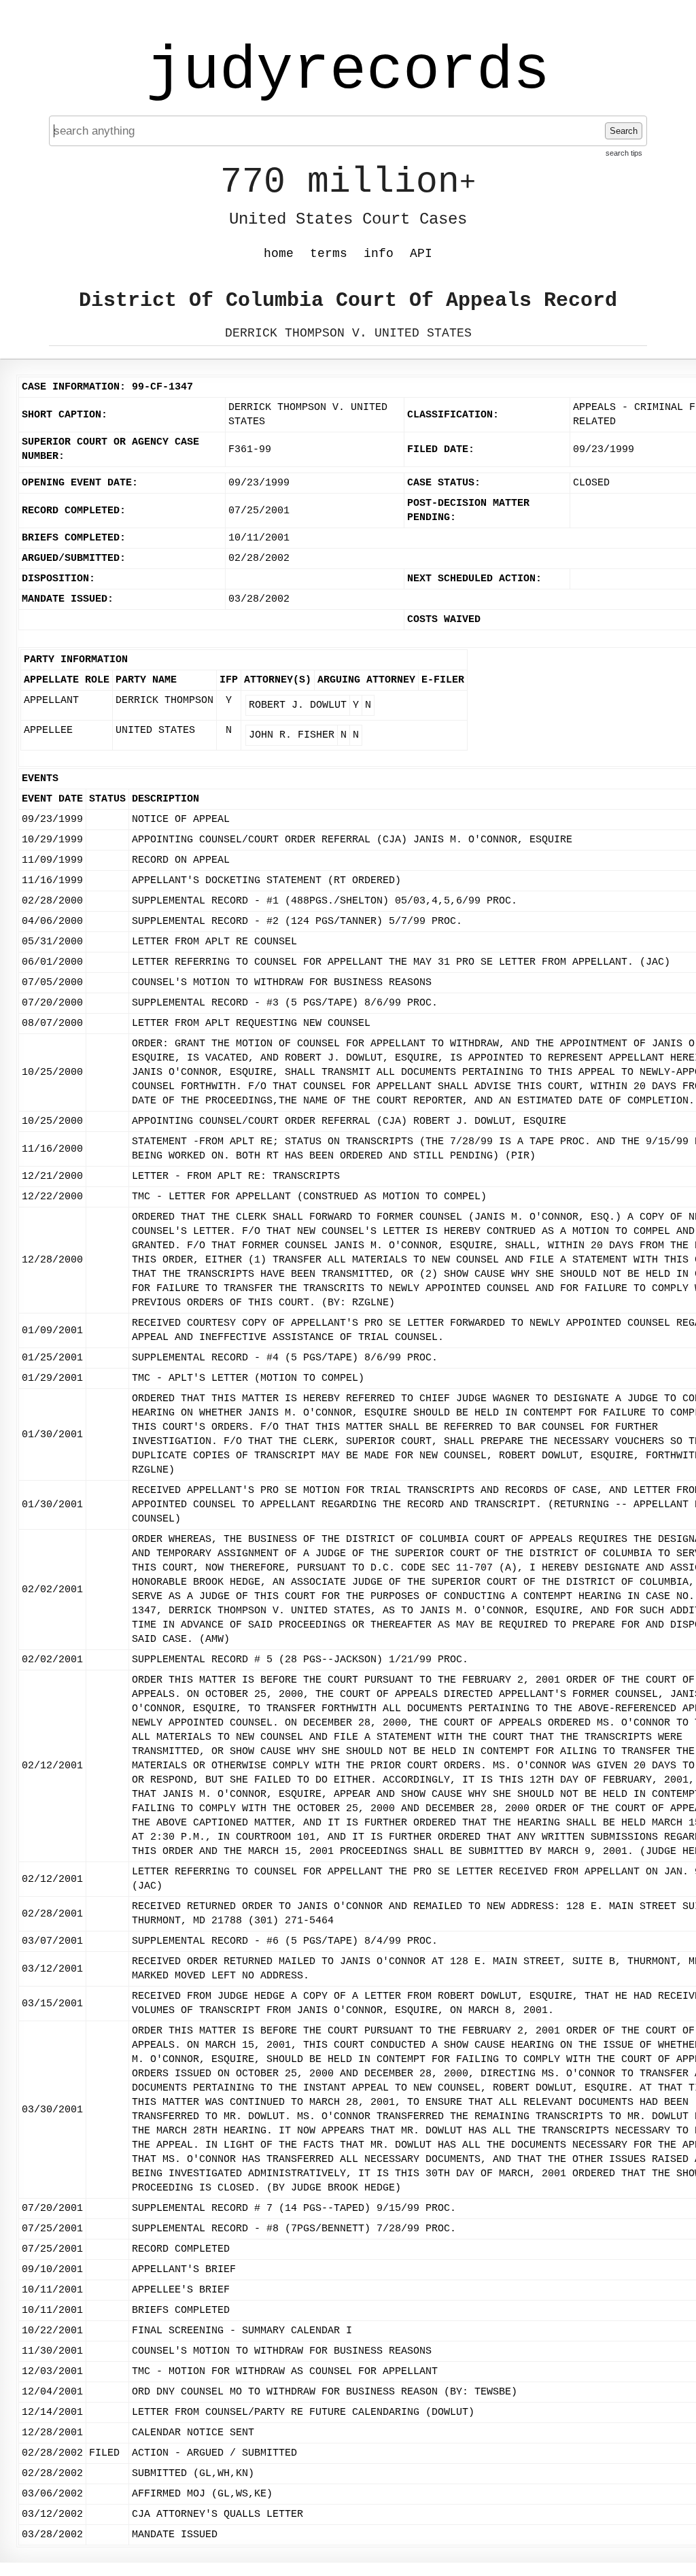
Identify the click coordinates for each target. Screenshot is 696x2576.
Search (624, 131)
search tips (624, 153)
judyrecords (348, 71)
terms (329, 254)
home (279, 254)
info (379, 254)
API (421, 254)
